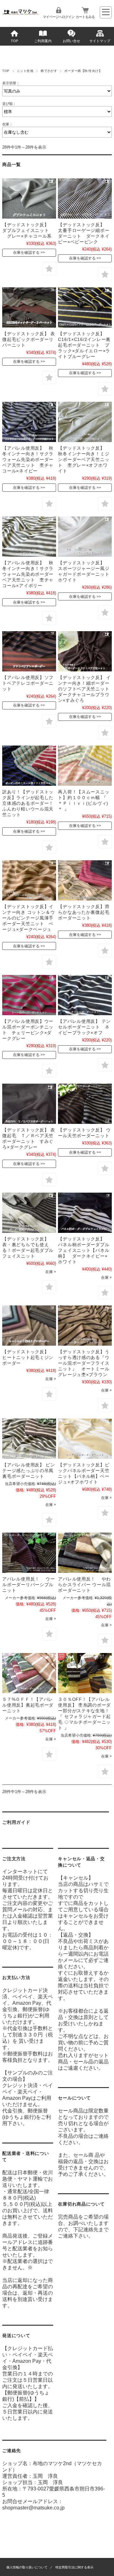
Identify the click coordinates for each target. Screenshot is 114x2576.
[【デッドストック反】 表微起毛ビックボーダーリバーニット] (29, 308)
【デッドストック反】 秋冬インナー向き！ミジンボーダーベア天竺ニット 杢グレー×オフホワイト (84, 459)
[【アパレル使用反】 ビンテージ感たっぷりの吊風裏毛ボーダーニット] (29, 1439)
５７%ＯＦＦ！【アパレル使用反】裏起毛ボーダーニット (28, 1705)
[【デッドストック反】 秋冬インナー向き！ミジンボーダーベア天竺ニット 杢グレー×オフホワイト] (85, 422)
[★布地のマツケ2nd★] (20, 13)
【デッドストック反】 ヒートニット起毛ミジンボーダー (28, 1357)
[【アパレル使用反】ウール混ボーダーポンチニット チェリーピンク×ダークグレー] (29, 995)
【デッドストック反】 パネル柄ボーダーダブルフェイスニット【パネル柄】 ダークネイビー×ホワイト (84, 1250)
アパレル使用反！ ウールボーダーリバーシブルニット (29, 1585)
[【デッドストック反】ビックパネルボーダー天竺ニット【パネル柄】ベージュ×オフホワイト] (85, 1439)
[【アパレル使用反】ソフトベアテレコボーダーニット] (29, 651)
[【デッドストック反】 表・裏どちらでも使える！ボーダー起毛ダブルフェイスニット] (29, 1213)
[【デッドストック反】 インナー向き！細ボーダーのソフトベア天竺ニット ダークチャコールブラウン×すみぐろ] (85, 651)
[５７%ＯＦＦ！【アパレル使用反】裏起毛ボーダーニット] (29, 1673)
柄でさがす (49, 71)
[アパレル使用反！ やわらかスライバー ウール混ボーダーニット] (85, 1553)
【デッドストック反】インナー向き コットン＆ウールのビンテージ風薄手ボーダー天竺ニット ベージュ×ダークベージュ (29, 918)
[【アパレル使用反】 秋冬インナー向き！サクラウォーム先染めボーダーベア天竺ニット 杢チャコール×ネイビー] (29, 422)
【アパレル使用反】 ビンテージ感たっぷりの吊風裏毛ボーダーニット (29, 1471)
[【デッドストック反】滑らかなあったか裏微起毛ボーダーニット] (85, 880)
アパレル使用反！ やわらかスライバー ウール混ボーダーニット (84, 1585)
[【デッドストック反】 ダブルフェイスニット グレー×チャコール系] (29, 199)
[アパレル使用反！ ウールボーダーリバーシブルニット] (29, 1553)
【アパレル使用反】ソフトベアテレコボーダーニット (28, 683)
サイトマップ (100, 41)
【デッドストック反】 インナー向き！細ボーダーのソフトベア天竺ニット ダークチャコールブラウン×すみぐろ (86, 689)
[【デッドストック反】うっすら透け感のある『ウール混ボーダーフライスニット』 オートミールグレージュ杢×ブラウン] (85, 1326)
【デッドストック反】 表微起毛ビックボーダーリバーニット (29, 339)
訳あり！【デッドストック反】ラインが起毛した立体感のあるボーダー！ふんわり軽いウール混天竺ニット (28, 803)
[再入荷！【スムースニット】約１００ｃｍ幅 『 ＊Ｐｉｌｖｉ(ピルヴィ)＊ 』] (85, 766)
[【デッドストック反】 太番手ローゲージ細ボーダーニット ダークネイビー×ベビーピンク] (85, 199)
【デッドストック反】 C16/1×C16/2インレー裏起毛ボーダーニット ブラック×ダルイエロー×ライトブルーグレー (84, 345)
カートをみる (85, 17)
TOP (14, 41)
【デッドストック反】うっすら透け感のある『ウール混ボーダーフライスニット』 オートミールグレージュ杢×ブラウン (84, 1363)
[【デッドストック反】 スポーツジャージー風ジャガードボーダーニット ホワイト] (85, 537)
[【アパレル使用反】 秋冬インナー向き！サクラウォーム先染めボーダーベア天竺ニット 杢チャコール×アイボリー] (29, 537)
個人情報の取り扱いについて (27, 2567)
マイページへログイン (59, 17)
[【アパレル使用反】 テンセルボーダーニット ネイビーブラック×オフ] (85, 995)
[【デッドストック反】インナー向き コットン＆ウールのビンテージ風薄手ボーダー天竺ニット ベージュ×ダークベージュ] (29, 880)
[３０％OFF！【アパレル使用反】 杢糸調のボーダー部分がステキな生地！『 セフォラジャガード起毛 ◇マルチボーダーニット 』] (85, 1673)
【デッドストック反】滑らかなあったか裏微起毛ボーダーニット (84, 912)
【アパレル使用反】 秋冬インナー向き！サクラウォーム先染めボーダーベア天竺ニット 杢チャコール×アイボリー (28, 574)
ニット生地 (25, 71)
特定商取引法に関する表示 (74, 2567)
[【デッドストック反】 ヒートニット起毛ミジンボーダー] (29, 1326)
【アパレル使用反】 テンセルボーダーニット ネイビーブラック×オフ (84, 1027)
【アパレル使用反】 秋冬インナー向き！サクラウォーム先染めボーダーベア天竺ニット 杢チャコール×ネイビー (28, 459)
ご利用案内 (43, 41)
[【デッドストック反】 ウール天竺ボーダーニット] (85, 1104)
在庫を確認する (26, 253)
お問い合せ (71, 41)
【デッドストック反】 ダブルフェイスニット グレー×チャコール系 (28, 230)
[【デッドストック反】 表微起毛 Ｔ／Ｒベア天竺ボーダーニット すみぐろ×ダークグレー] (29, 1104)
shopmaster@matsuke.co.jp (33, 2508)
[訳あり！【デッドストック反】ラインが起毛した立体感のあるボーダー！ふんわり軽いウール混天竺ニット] (29, 766)
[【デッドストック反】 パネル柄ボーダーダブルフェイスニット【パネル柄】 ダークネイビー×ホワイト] (85, 1213)
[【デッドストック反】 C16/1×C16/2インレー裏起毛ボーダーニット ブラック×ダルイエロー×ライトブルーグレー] (85, 308)
